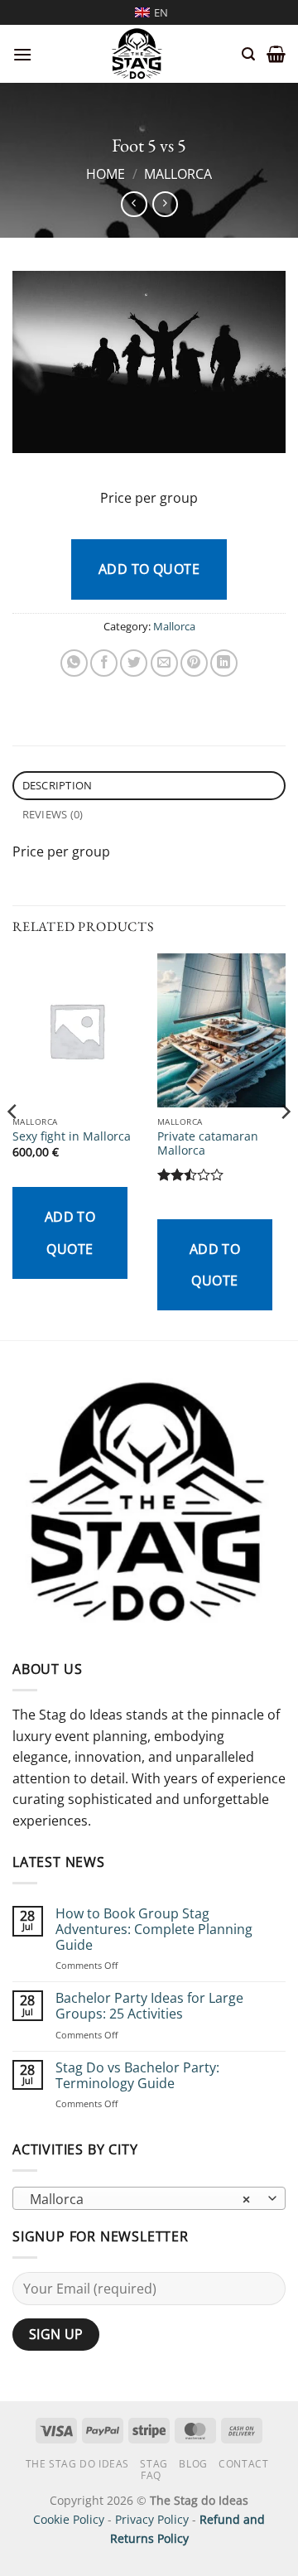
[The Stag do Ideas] (137, 54)
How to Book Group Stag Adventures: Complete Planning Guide (154, 1930)
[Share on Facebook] (104, 663)
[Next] (285, 1145)
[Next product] (134, 204)
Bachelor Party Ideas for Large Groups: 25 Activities (149, 2006)
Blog (193, 2464)
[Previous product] (165, 204)
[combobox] (149, 2198)
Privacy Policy (152, 2519)
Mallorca (178, 174)
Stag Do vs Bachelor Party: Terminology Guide (137, 2076)
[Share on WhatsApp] (74, 663)
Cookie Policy (69, 2519)
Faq (151, 2475)
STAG (154, 2464)
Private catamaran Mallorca (208, 1143)
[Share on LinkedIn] (224, 663)
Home (106, 174)
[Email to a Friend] (164, 663)
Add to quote (149, 569)
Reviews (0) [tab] (53, 814)
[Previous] (13, 1145)
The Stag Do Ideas (77, 2464)
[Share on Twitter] (134, 663)
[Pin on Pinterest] (194, 663)
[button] (22, 54)
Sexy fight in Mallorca (72, 1136)
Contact (243, 2464)
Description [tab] (58, 785)
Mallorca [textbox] (140, 2199)
